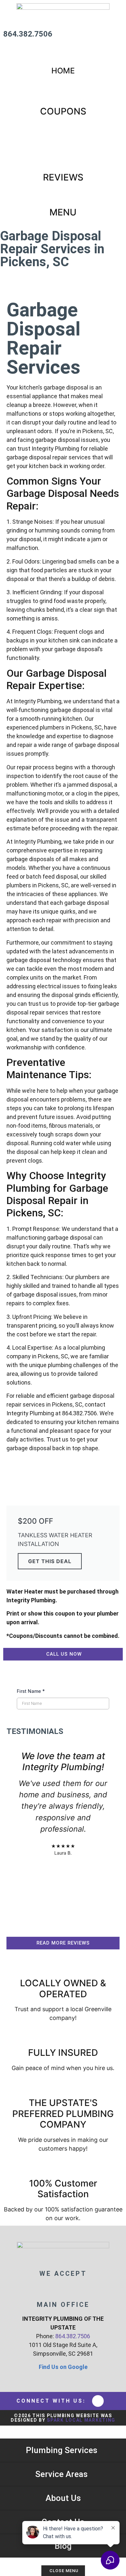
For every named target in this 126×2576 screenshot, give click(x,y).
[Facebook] (98, 2401)
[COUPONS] (63, 95)
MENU (63, 212)
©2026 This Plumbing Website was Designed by (63, 2418)
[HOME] (63, 56)
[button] (13, 1836)
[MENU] (63, 196)
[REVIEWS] (63, 161)
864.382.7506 (28, 34)
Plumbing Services (62, 2450)
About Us (63, 2498)
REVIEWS (63, 177)
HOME (63, 71)
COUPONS (63, 111)
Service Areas (61, 2474)
